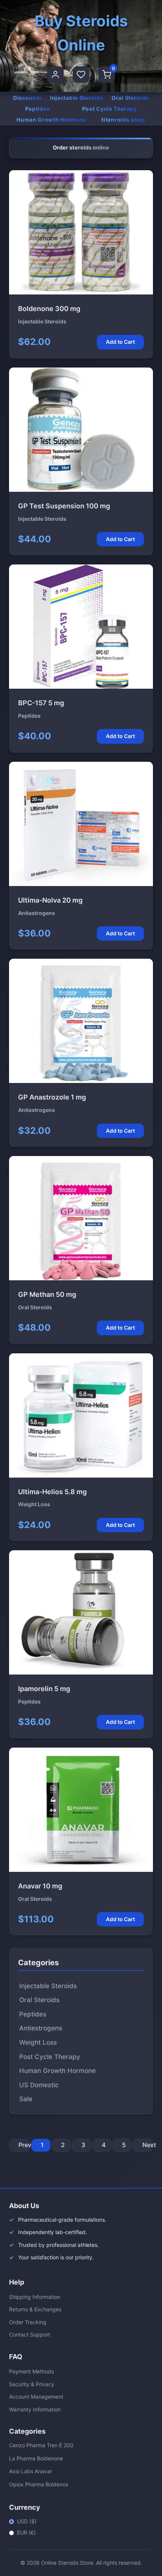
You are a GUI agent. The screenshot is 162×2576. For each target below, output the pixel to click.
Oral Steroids (130, 98)
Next (148, 2145)
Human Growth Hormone (51, 120)
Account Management (36, 2397)
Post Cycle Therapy (110, 109)
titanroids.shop (123, 120)
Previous (24, 2145)
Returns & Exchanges (35, 2309)
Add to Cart (120, 342)
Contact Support (30, 2334)
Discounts (28, 98)
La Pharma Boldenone (36, 2458)
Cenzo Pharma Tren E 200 (41, 2445)
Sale (26, 2099)
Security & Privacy (32, 2384)
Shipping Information (35, 2297)
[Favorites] (81, 75)
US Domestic (39, 2085)
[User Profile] (55, 75)
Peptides (38, 109)
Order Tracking (28, 2322)
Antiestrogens (41, 2028)
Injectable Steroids (77, 98)
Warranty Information (35, 2409)
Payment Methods (31, 2371)
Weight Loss (38, 2042)
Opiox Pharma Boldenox (39, 2484)
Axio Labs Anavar (31, 2471)
